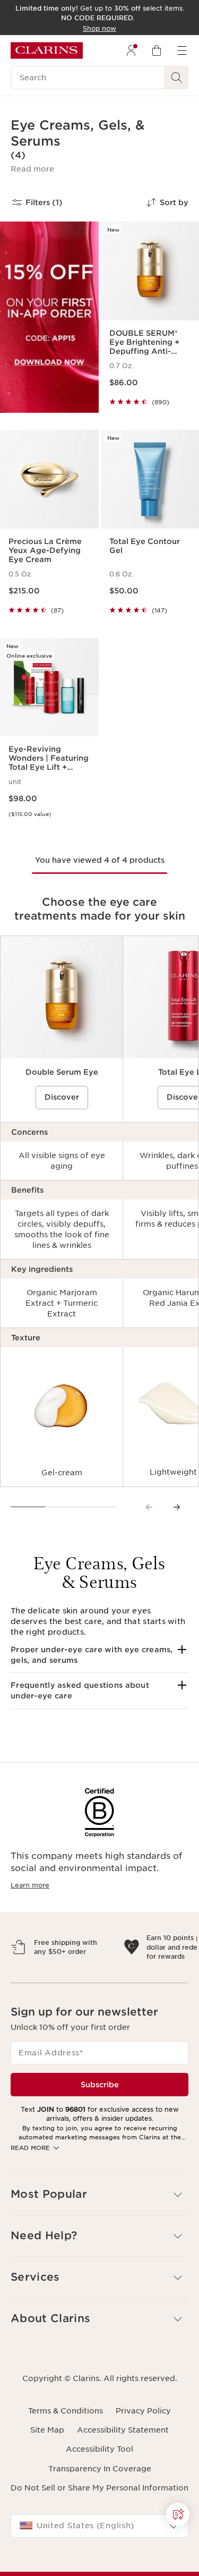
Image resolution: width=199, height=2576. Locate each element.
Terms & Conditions (66, 2457)
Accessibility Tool (99, 2495)
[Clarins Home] (47, 50)
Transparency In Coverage (100, 2515)
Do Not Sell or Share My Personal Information (99, 2534)
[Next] (177, 1507)
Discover (62, 1097)
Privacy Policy (143, 2457)
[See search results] (177, 78)
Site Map (47, 2476)
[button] (32, 169)
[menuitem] (131, 50)
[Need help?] (178, 2514)
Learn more (30, 1885)
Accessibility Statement (123, 2476)
